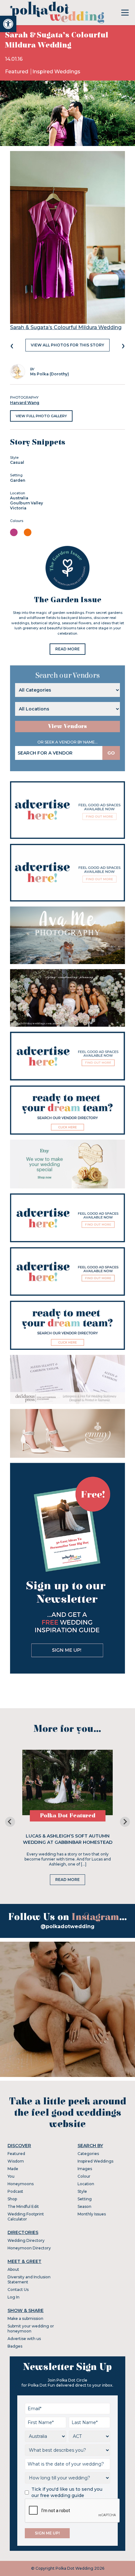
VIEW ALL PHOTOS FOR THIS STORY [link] (67, 345)
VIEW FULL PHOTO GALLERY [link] (41, 416)
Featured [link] (17, 72)
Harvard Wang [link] (25, 403)
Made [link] (13, 2169)
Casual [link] (17, 462)
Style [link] (82, 2191)
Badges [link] (15, 2346)
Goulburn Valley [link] (27, 503)
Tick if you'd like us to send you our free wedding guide (67, 2492)
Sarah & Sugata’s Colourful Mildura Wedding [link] (66, 327)
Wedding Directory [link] (26, 2240)
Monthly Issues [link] (92, 2214)
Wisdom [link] (16, 2161)
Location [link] (86, 2184)
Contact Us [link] (18, 2290)
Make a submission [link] (25, 2318)
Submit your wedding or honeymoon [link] (31, 2329)
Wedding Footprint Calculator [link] (26, 2217)
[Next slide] (125, 1822)
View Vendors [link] (67, 726)
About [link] (13, 2269)
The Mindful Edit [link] (23, 2206)
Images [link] (85, 2169)
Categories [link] (88, 2154)
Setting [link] (85, 2199)
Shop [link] (12, 2199)
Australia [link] (19, 498)
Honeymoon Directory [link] (29, 2248)
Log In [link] (13, 2297)
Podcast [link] (15, 2191)
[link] (8, 24)
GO (111, 753)
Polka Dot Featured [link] (68, 1816)
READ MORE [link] (67, 649)
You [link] (11, 2176)
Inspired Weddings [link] (56, 72)
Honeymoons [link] (21, 2184)
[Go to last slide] (10, 1822)
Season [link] (84, 2206)
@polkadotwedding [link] (67, 1926)
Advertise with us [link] (24, 2339)
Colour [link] (84, 2176)
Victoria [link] (18, 508)
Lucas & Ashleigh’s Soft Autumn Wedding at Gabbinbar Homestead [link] (68, 1839)
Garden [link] (18, 480)
